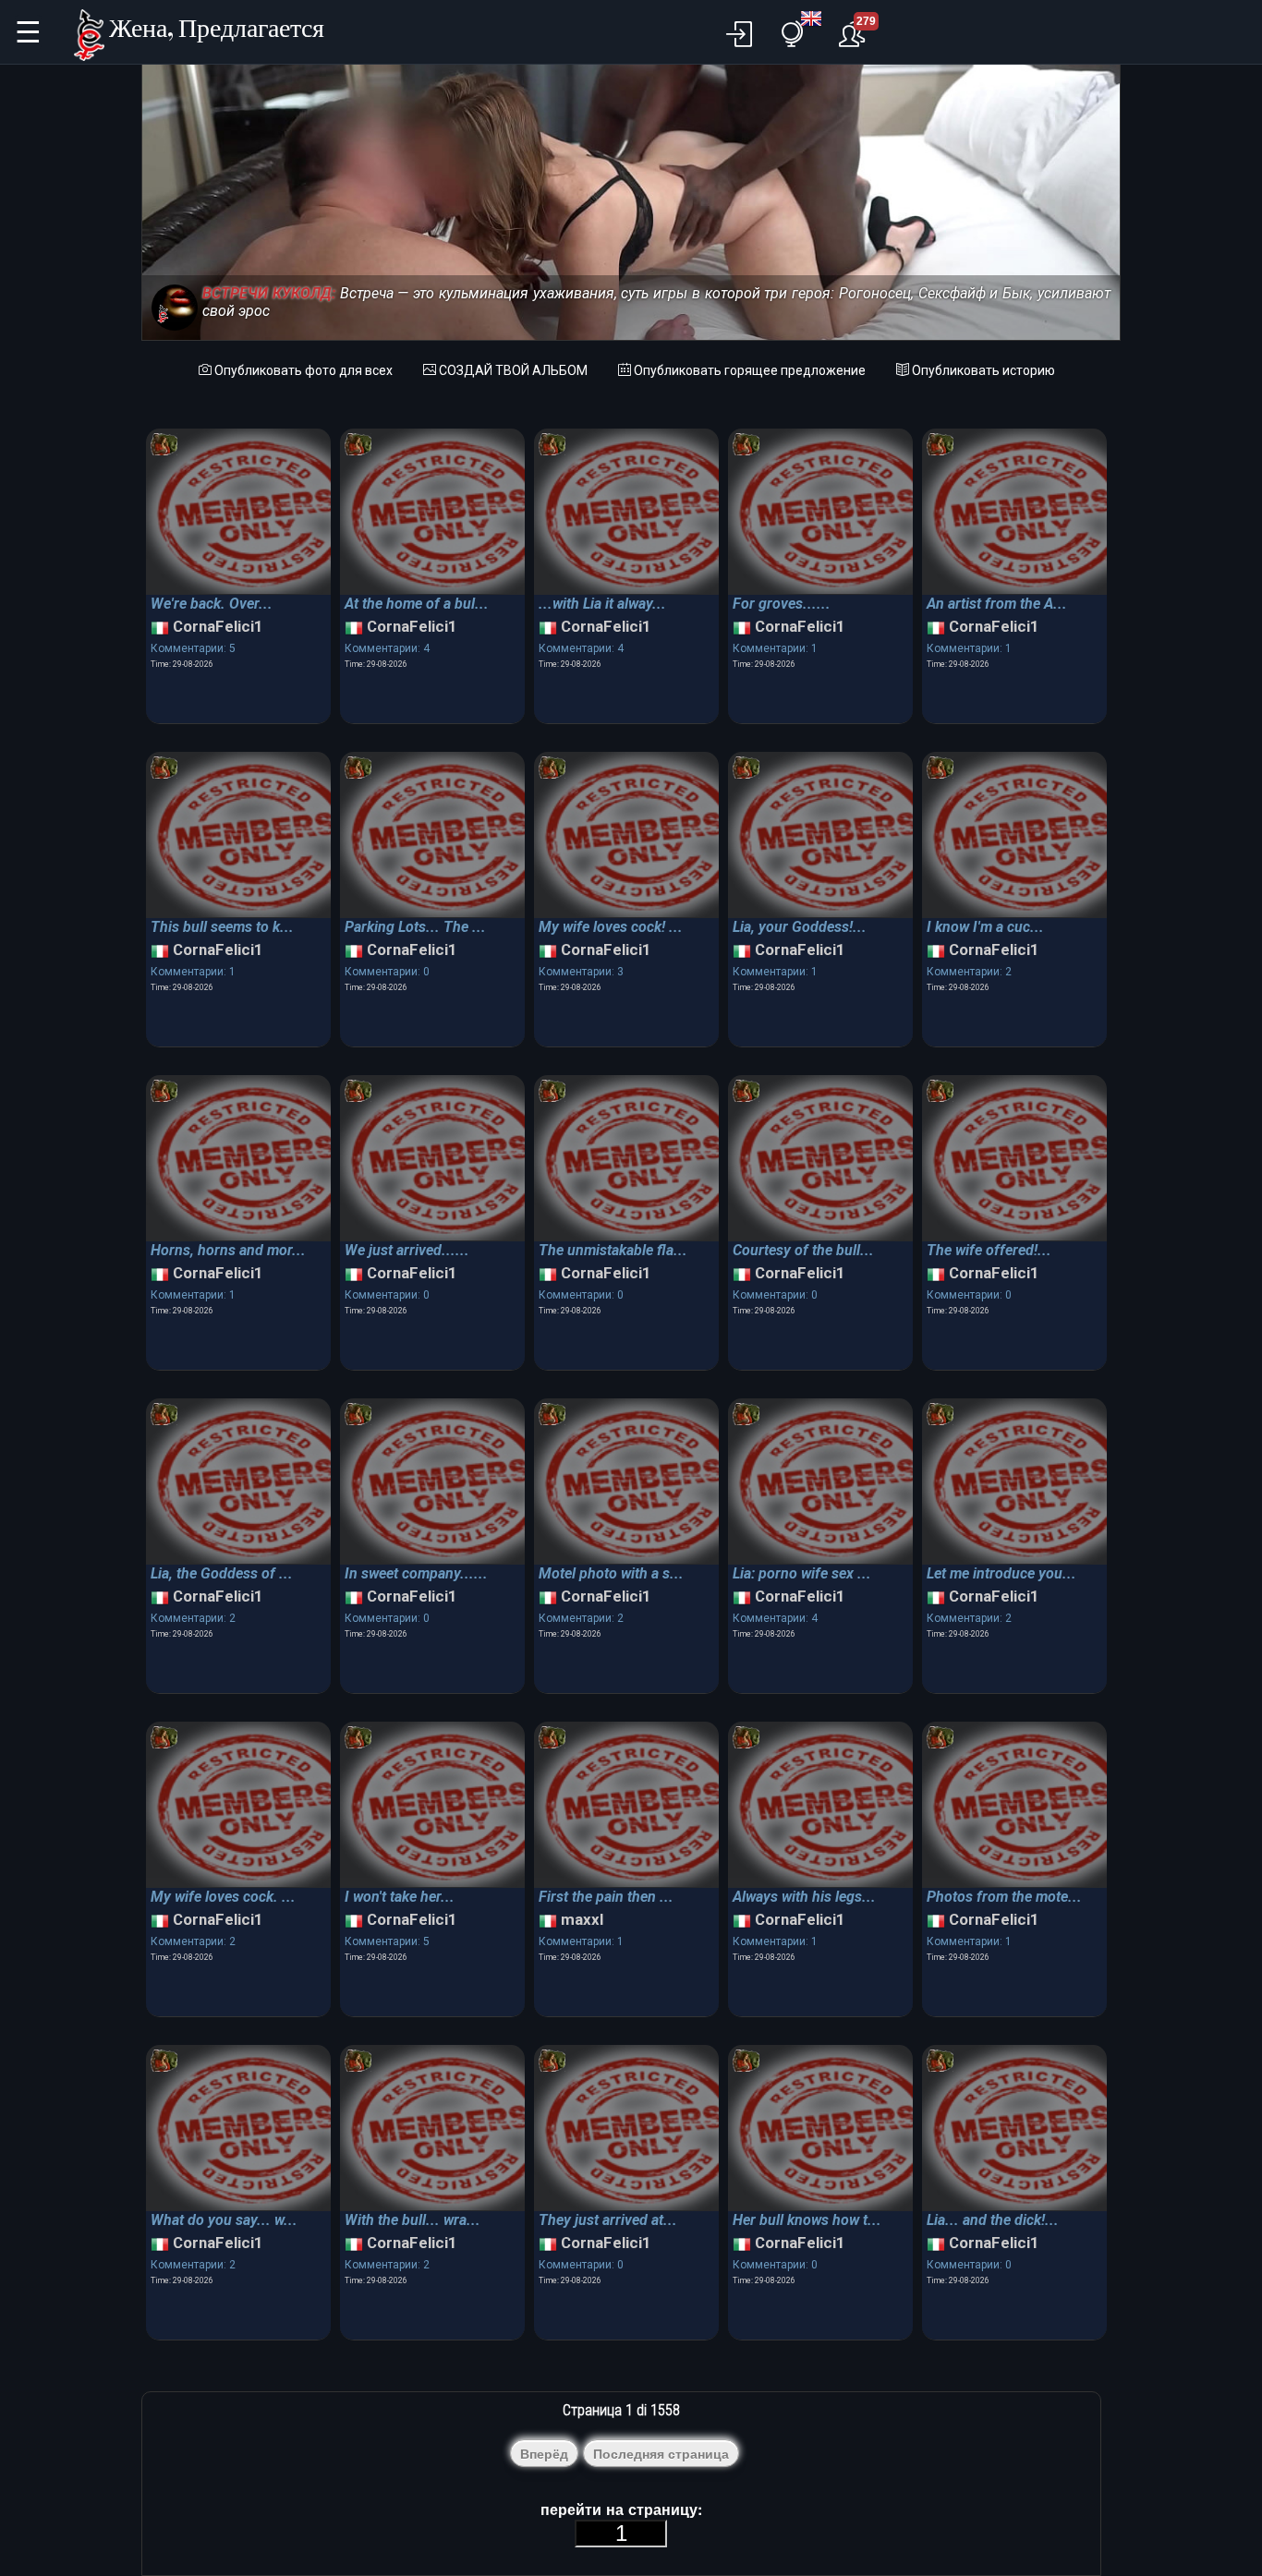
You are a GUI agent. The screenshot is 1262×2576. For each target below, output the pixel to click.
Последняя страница (661, 2454)
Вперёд (544, 2454)
